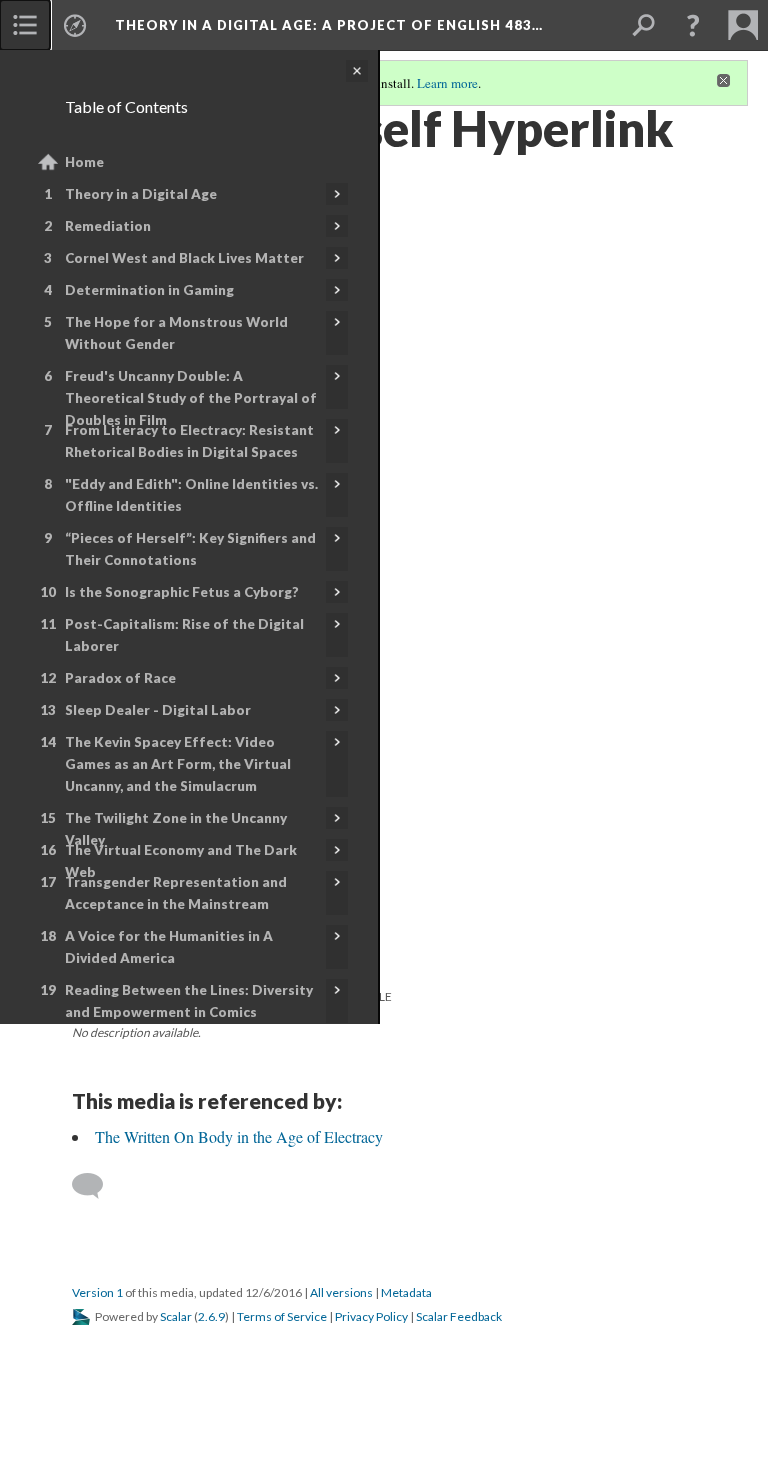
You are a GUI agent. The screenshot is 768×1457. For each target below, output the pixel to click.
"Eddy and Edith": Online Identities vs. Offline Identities (191, 495)
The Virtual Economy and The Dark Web (181, 861)
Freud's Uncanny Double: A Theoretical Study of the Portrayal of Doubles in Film (191, 398)
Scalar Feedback (459, 1316)
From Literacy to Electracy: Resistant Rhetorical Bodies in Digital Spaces (189, 441)
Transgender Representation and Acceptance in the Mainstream (176, 893)
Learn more (447, 83)
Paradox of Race (120, 678)
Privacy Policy (371, 1316)
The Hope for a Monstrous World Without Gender (176, 333)
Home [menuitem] (84, 162)
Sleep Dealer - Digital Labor (158, 710)
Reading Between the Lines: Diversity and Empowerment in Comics (189, 1001)
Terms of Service (282, 1316)
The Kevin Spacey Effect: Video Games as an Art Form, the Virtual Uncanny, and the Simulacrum (178, 764)
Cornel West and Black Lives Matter (184, 258)
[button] (693, 25)
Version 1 (97, 1292)
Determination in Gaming (149, 290)
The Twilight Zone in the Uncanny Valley (176, 829)
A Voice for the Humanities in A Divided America (169, 947)
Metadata (406, 1292)
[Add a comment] (96, 1186)
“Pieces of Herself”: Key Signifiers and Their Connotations (190, 549)
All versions (341, 1292)
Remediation (108, 226)
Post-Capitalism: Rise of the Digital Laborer (184, 635)
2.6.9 (211, 1316)
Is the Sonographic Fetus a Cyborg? (182, 592)
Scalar (176, 1316)
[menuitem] (25, 25)
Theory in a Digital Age (141, 194)
